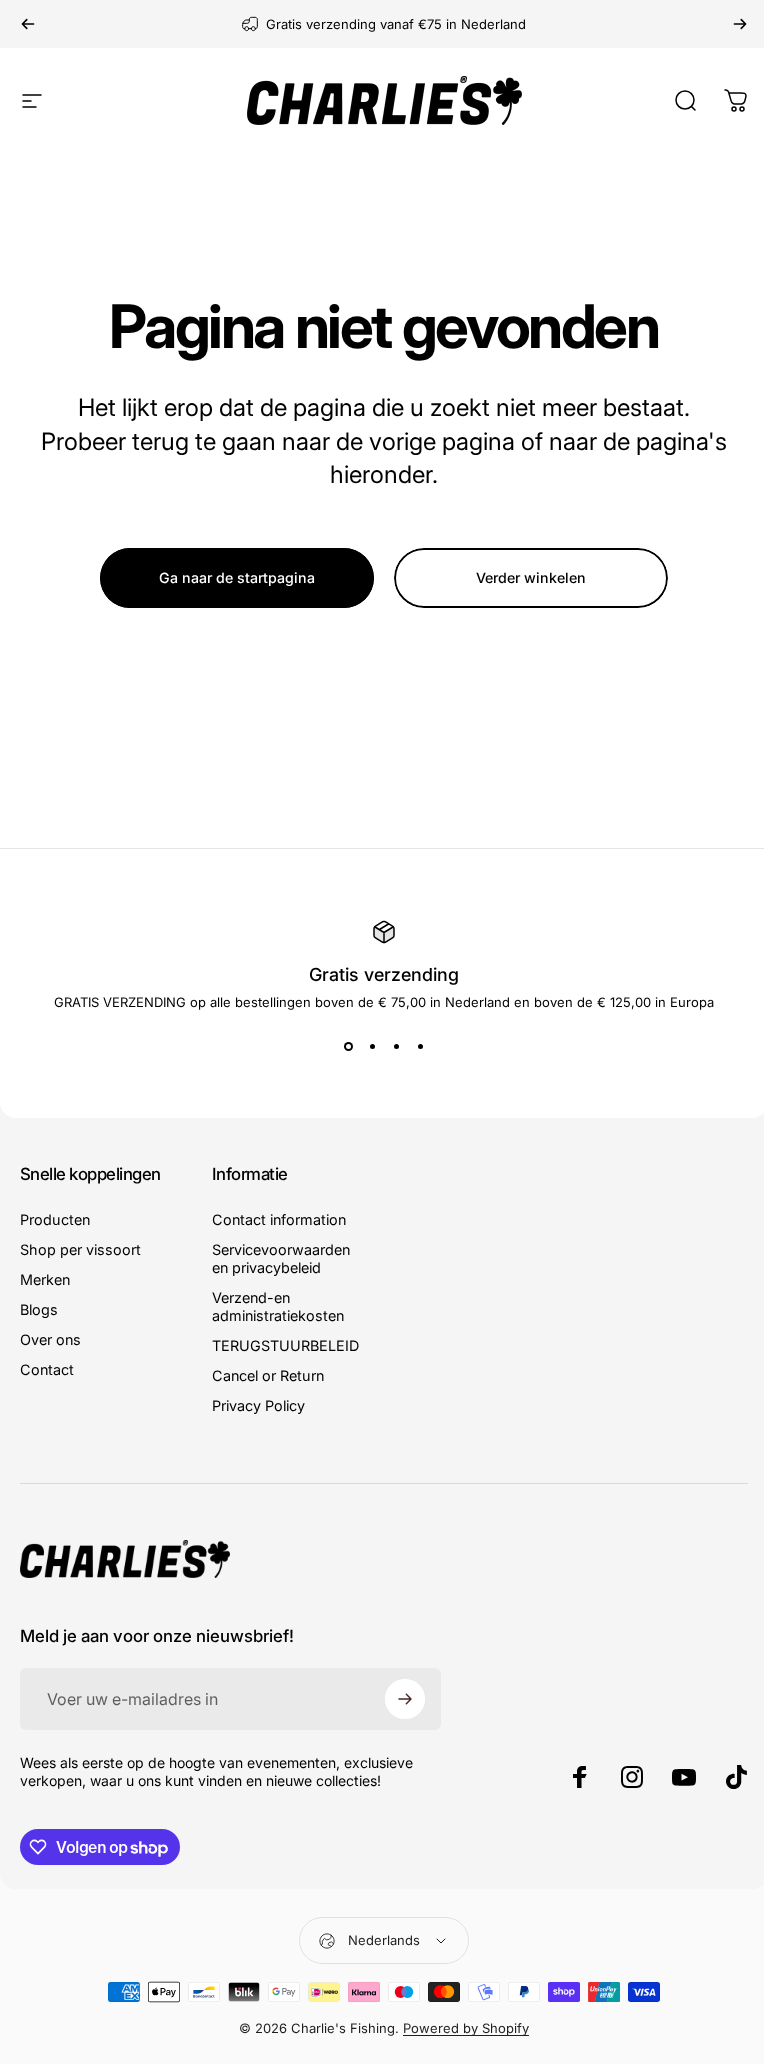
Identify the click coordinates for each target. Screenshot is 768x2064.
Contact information (279, 1219)
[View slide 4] (420, 1046)
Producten (55, 1219)
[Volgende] (740, 24)
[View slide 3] (396, 1046)
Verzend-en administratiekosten (278, 1306)
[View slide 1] (348, 1046)
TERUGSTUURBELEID (285, 1345)
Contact (47, 1369)
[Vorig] (28, 24)
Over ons (50, 1339)
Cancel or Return (268, 1375)
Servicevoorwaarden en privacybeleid (281, 1258)
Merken (45, 1279)
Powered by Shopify (466, 2028)
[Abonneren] (405, 1699)
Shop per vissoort (80, 1249)
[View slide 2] (372, 1046)
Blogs (39, 1309)
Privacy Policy (258, 1405)
